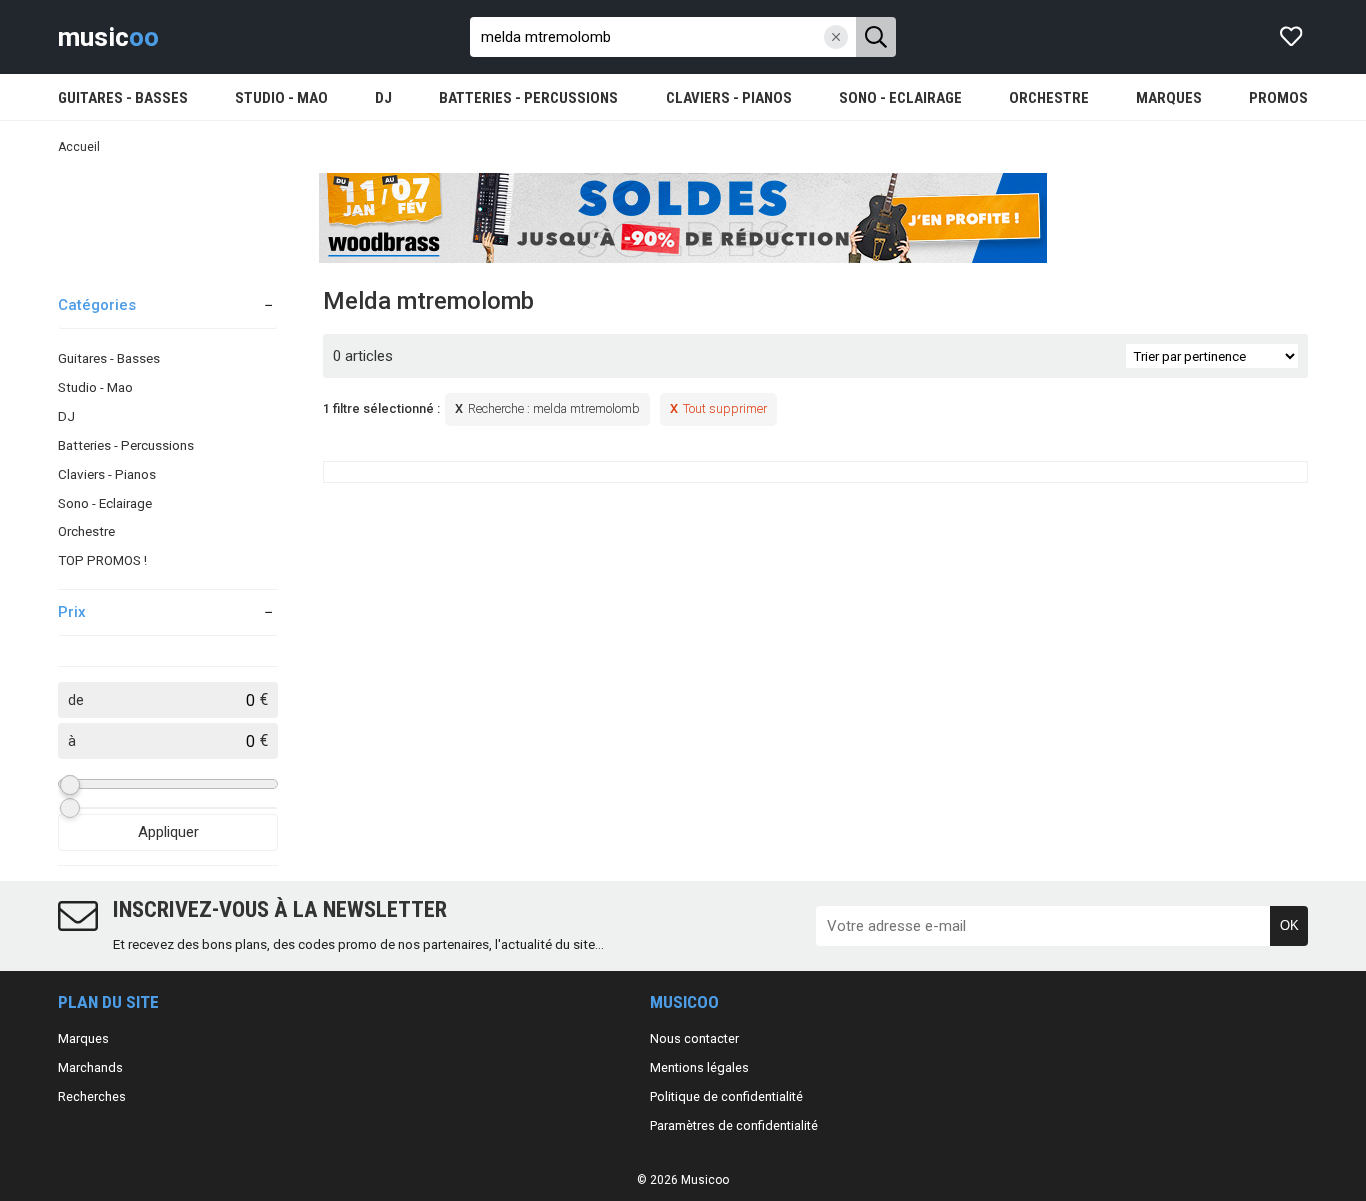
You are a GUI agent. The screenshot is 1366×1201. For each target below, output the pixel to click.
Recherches (92, 1096)
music (108, 37)
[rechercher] (876, 37)
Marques (83, 1038)
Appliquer (168, 832)
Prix (72, 612)
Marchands (90, 1067)
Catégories (97, 305)
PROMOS (1278, 98)
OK (1289, 925)
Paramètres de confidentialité (734, 1125)
